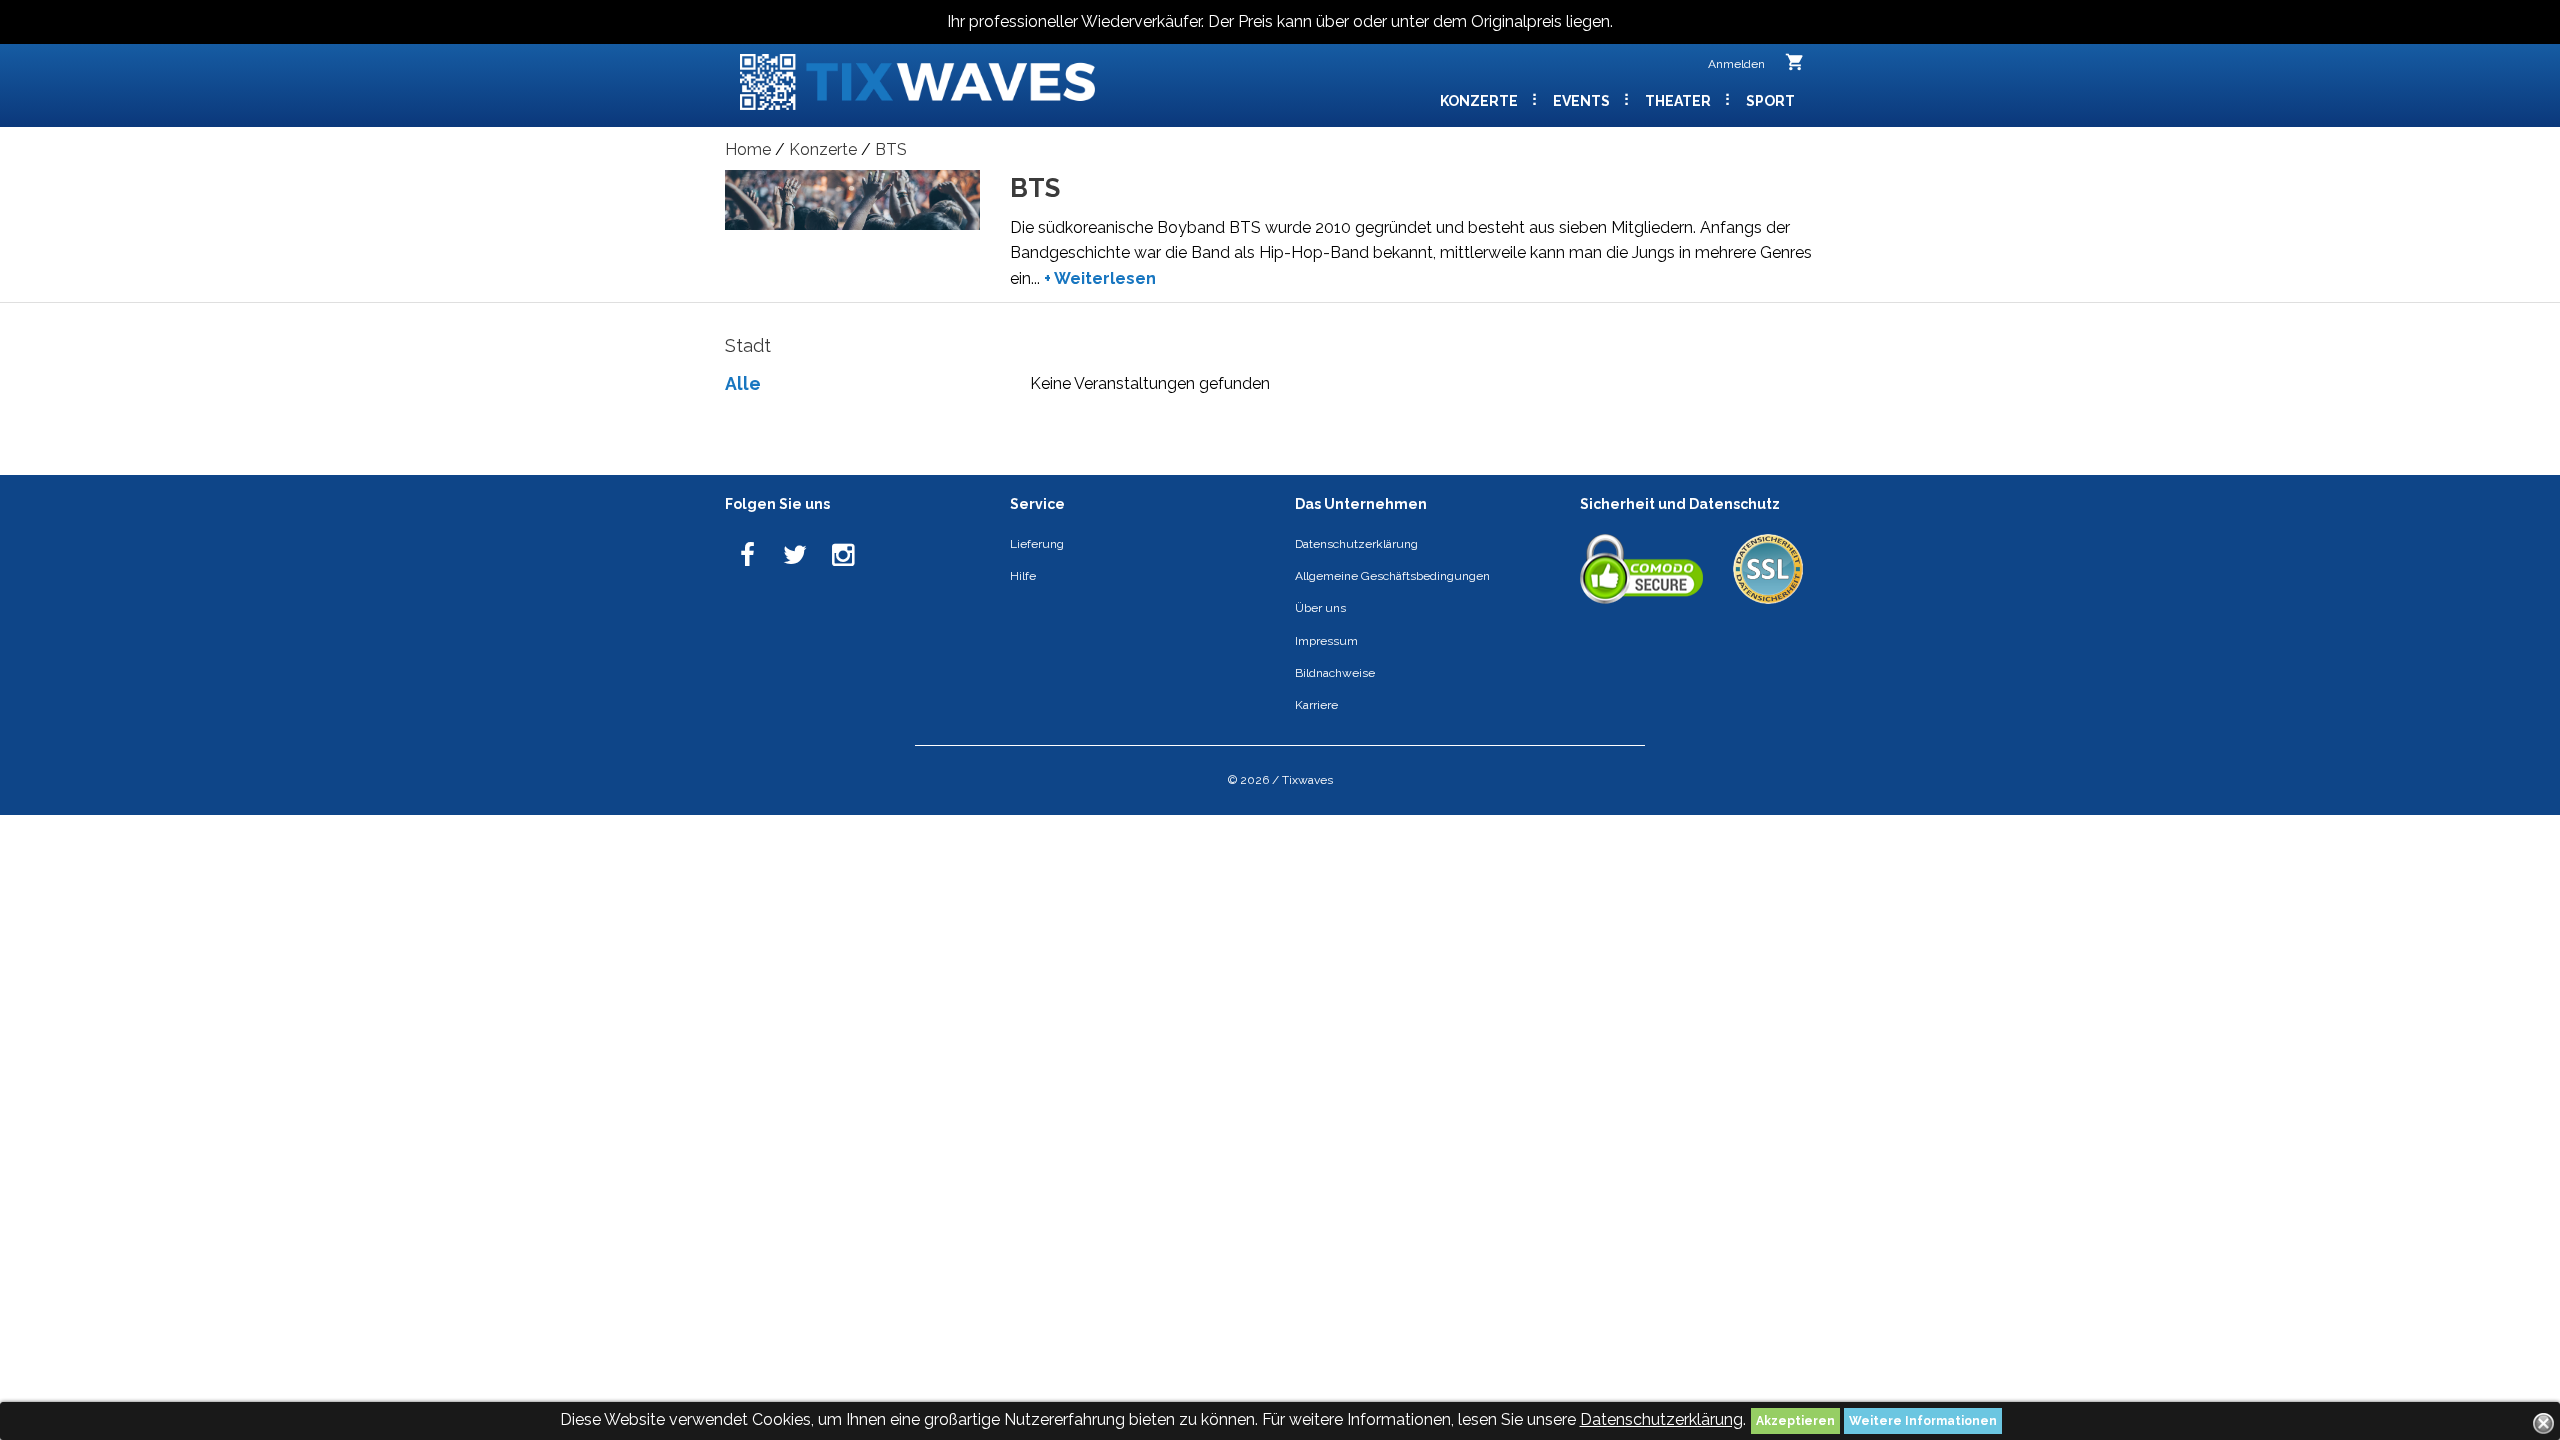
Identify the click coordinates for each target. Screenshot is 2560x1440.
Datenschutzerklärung (1661, 1419)
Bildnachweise (1335, 673)
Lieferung (1037, 544)
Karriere (1316, 705)
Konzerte (1480, 101)
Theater (1679, 101)
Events (1583, 101)
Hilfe (1023, 576)
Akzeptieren (1795, 1421)
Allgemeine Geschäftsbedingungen (1392, 576)
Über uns (1320, 608)
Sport (1770, 101)
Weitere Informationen (1923, 1421)
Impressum (1326, 641)
